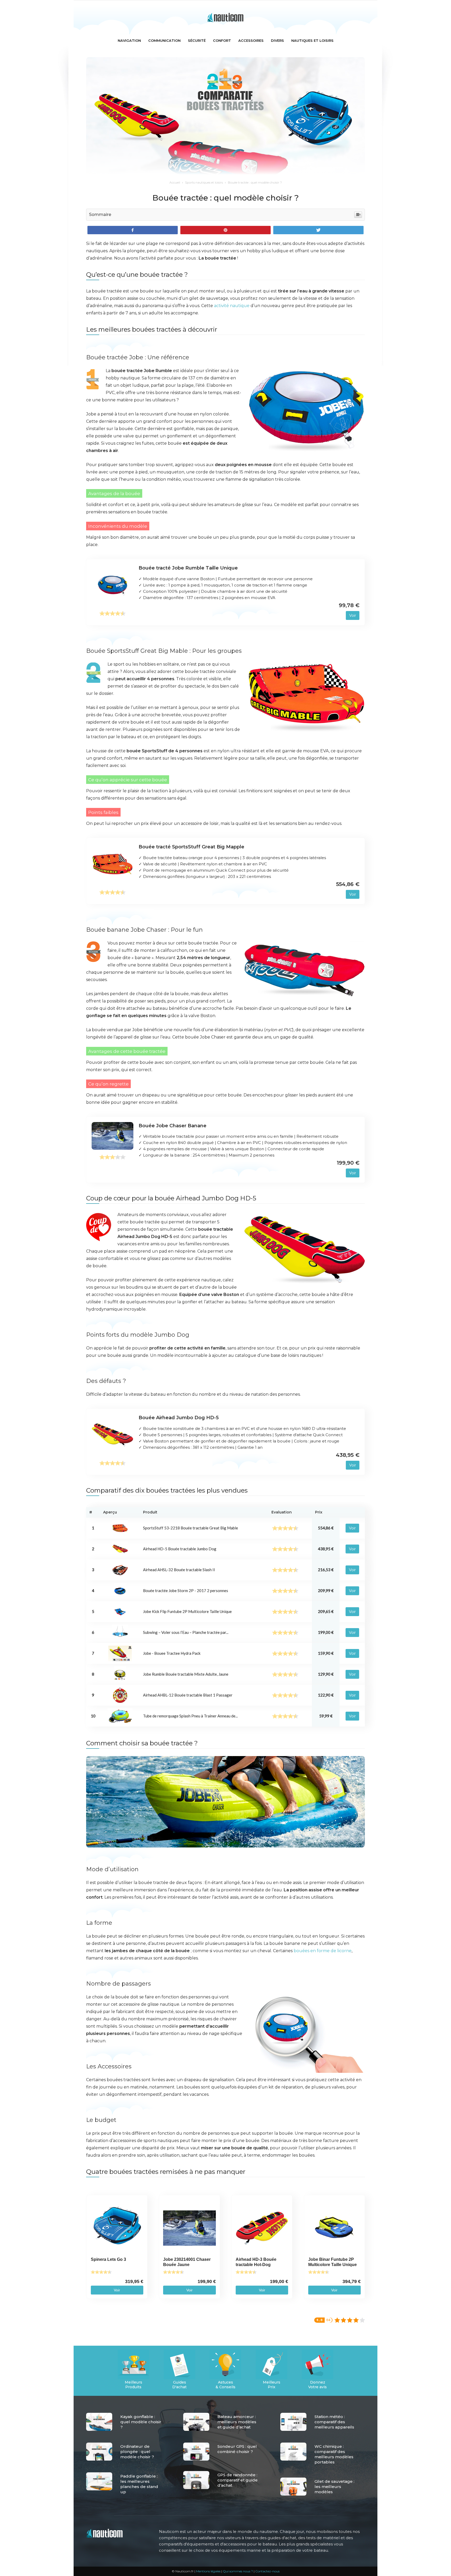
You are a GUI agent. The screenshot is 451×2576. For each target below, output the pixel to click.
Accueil (175, 182)
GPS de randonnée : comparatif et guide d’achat (238, 2480)
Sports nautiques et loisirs (204, 182)
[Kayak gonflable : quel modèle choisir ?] (99, 2422)
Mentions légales (208, 2571)
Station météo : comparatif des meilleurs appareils (334, 2422)
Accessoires (251, 40)
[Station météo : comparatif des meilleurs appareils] (293, 2422)
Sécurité (197, 40)
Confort (222, 40)
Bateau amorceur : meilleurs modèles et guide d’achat (237, 2422)
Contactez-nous (267, 2571)
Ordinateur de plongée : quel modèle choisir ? (137, 2452)
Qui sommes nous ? (238, 2571)
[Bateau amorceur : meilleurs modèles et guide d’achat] (196, 2422)
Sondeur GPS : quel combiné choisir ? (237, 2449)
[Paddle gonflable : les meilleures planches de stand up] (99, 2481)
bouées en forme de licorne (323, 1951)
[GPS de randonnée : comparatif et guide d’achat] (196, 2480)
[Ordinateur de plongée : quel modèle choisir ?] (99, 2452)
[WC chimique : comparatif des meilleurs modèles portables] (293, 2452)
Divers (277, 40)
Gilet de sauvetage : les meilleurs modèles (334, 2487)
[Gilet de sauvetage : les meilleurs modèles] (293, 2487)
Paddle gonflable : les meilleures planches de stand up (139, 2484)
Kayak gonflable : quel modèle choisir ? (141, 2422)
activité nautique (232, 306)
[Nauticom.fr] (225, 17)
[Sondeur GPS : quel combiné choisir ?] (196, 2452)
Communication (164, 40)
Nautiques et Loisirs (312, 40)
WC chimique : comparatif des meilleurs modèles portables (334, 2454)
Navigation (129, 40)
